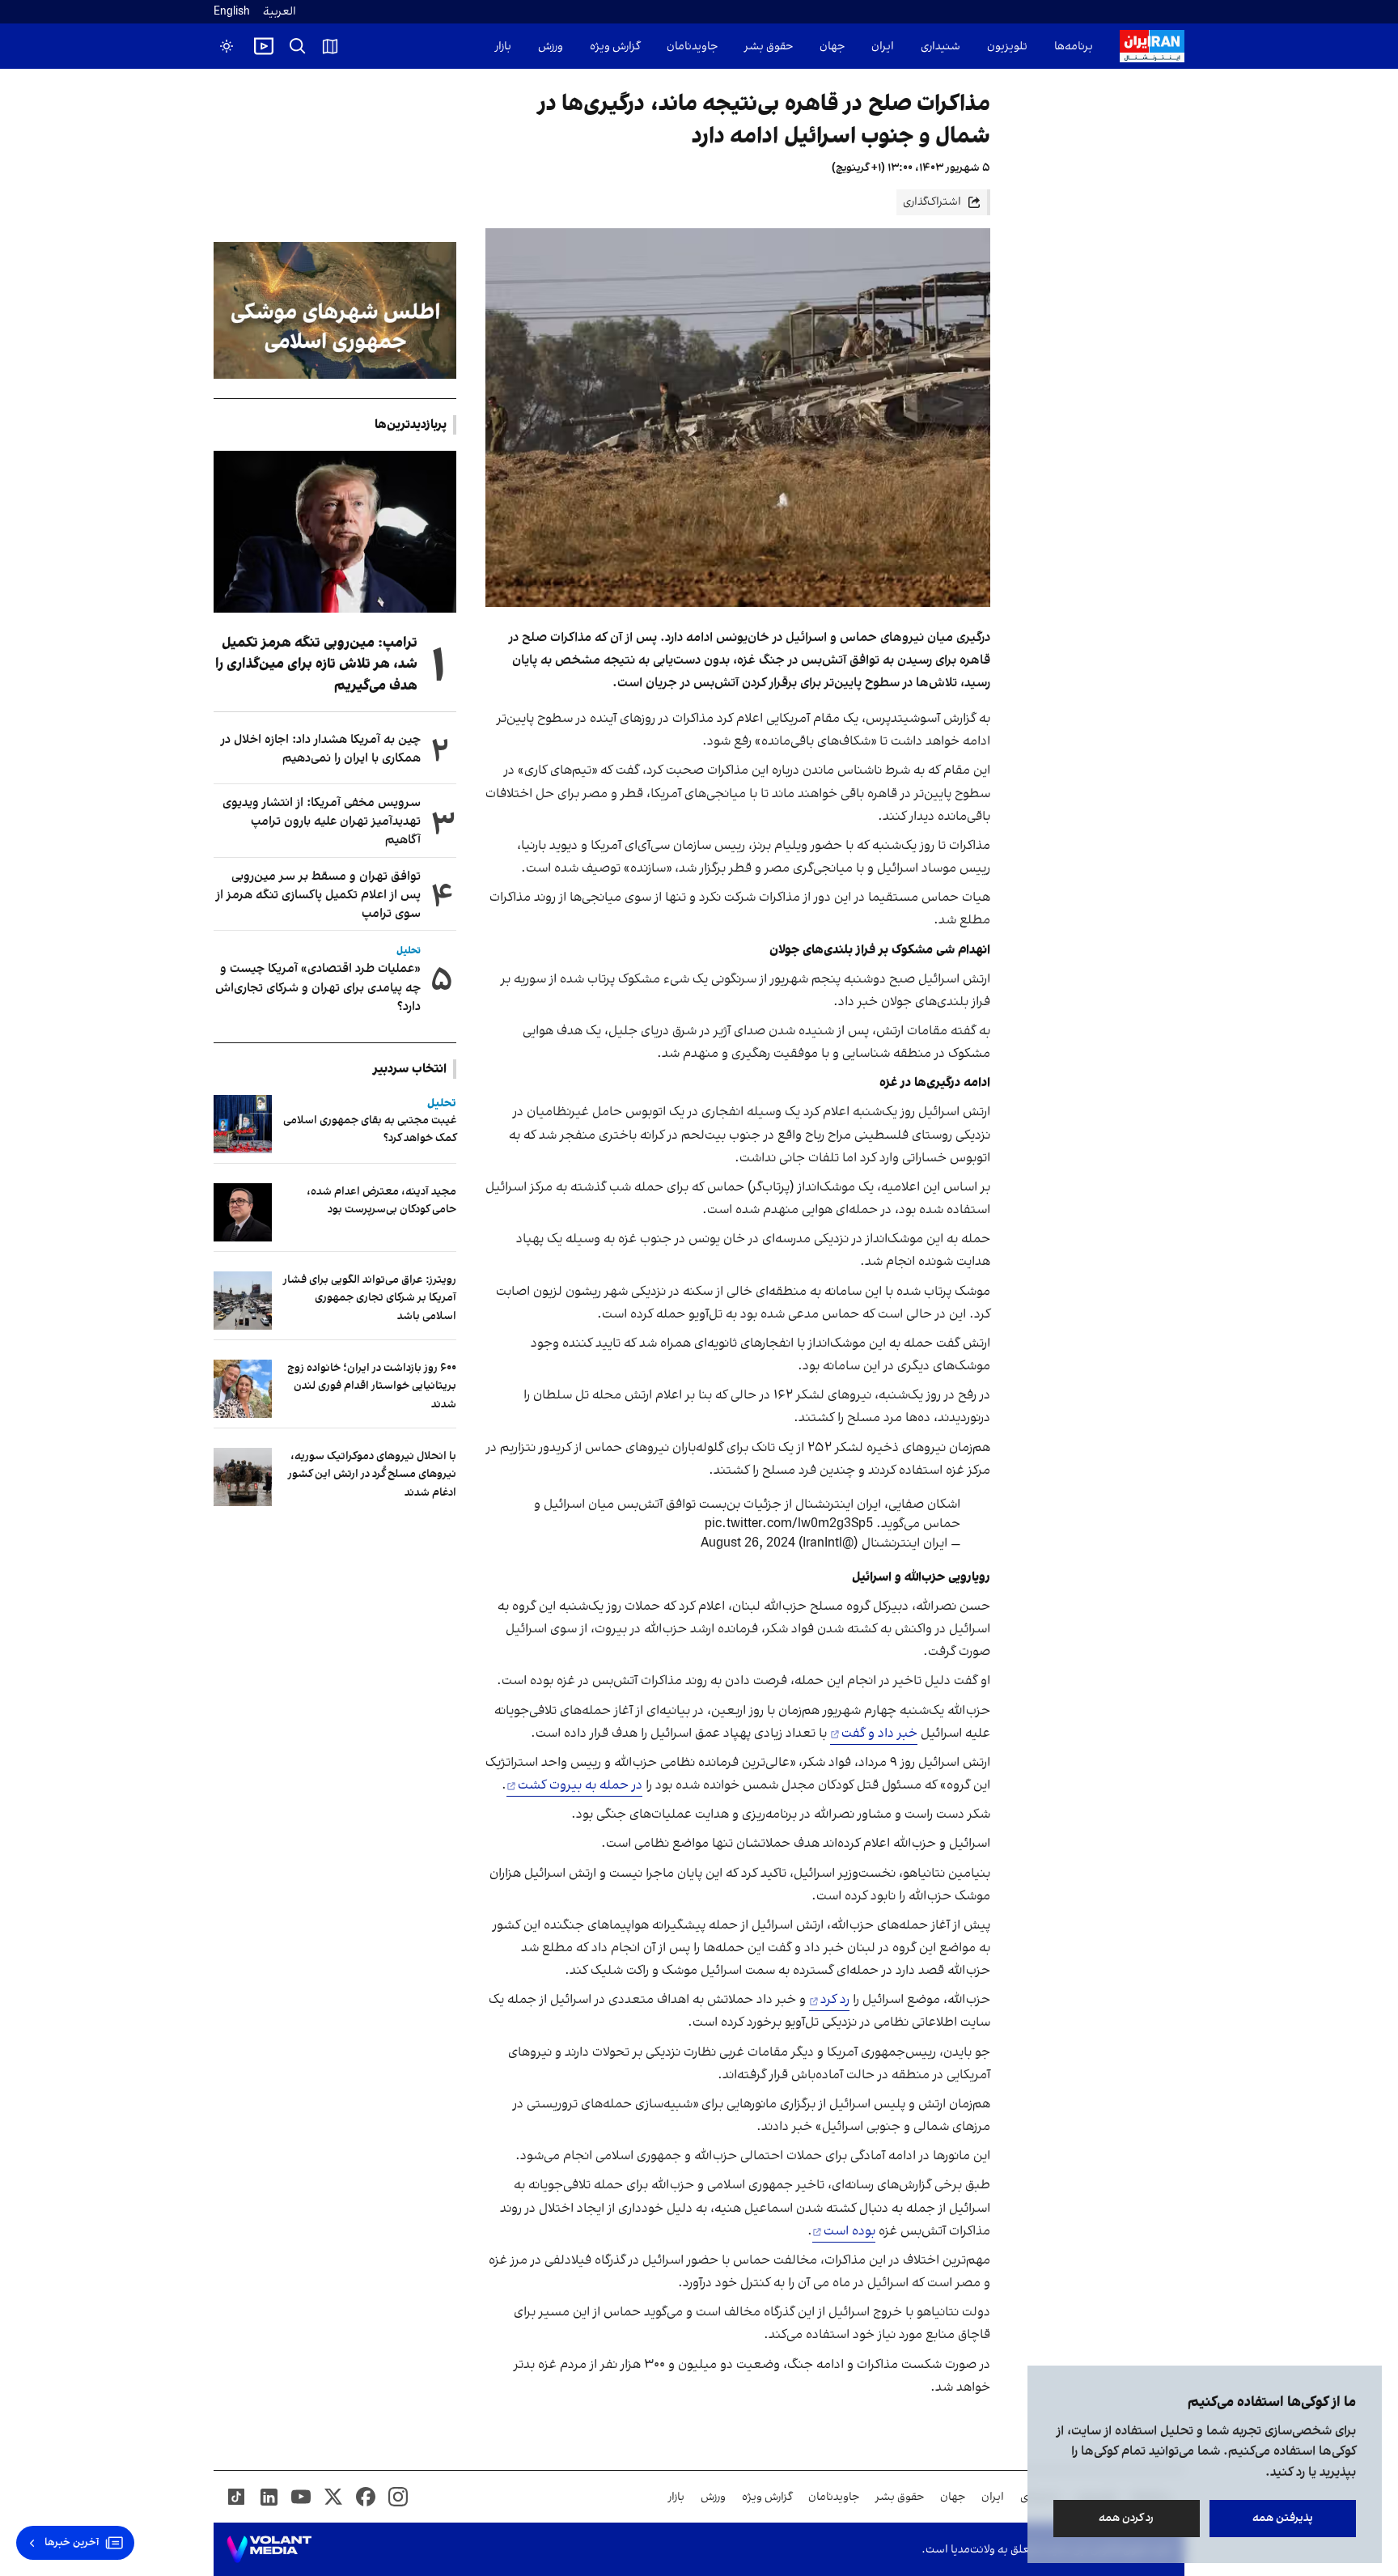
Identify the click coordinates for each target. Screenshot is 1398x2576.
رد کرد (835, 2000)
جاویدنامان (692, 47)
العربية (280, 12)
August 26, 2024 (748, 1543)
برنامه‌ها (1074, 47)
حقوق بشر (769, 47)
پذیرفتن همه (1283, 2518)
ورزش (551, 47)
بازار (503, 47)
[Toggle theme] (227, 46)
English (232, 12)
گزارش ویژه (615, 47)
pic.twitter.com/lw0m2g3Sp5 (789, 1524)
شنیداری (940, 47)
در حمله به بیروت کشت (580, 1785)
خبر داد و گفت (879, 1734)
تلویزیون (1007, 47)
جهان (832, 47)
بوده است (849, 2231)
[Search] (298, 46)
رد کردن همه (1127, 2518)
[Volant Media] (269, 2549)
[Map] (330, 46)
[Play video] (264, 46)
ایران (883, 47)
